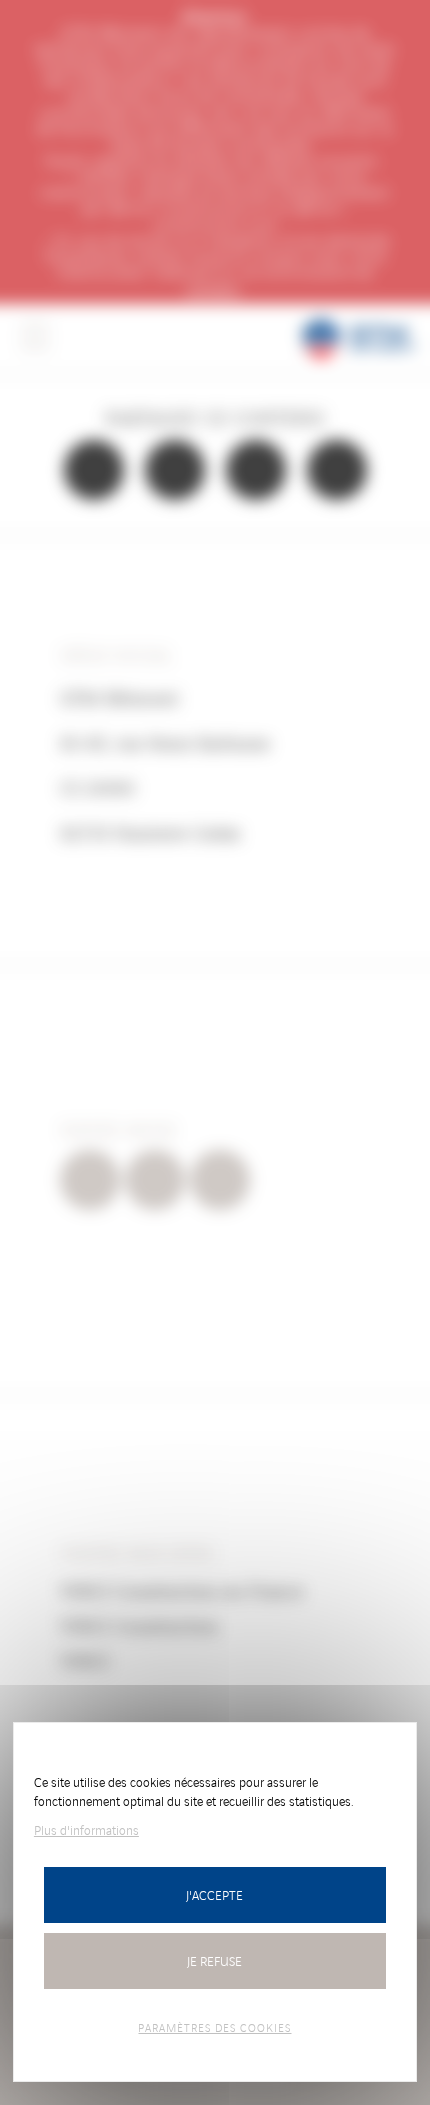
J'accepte (214, 1894)
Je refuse (214, 1960)
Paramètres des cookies (214, 2027)
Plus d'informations (86, 1829)
